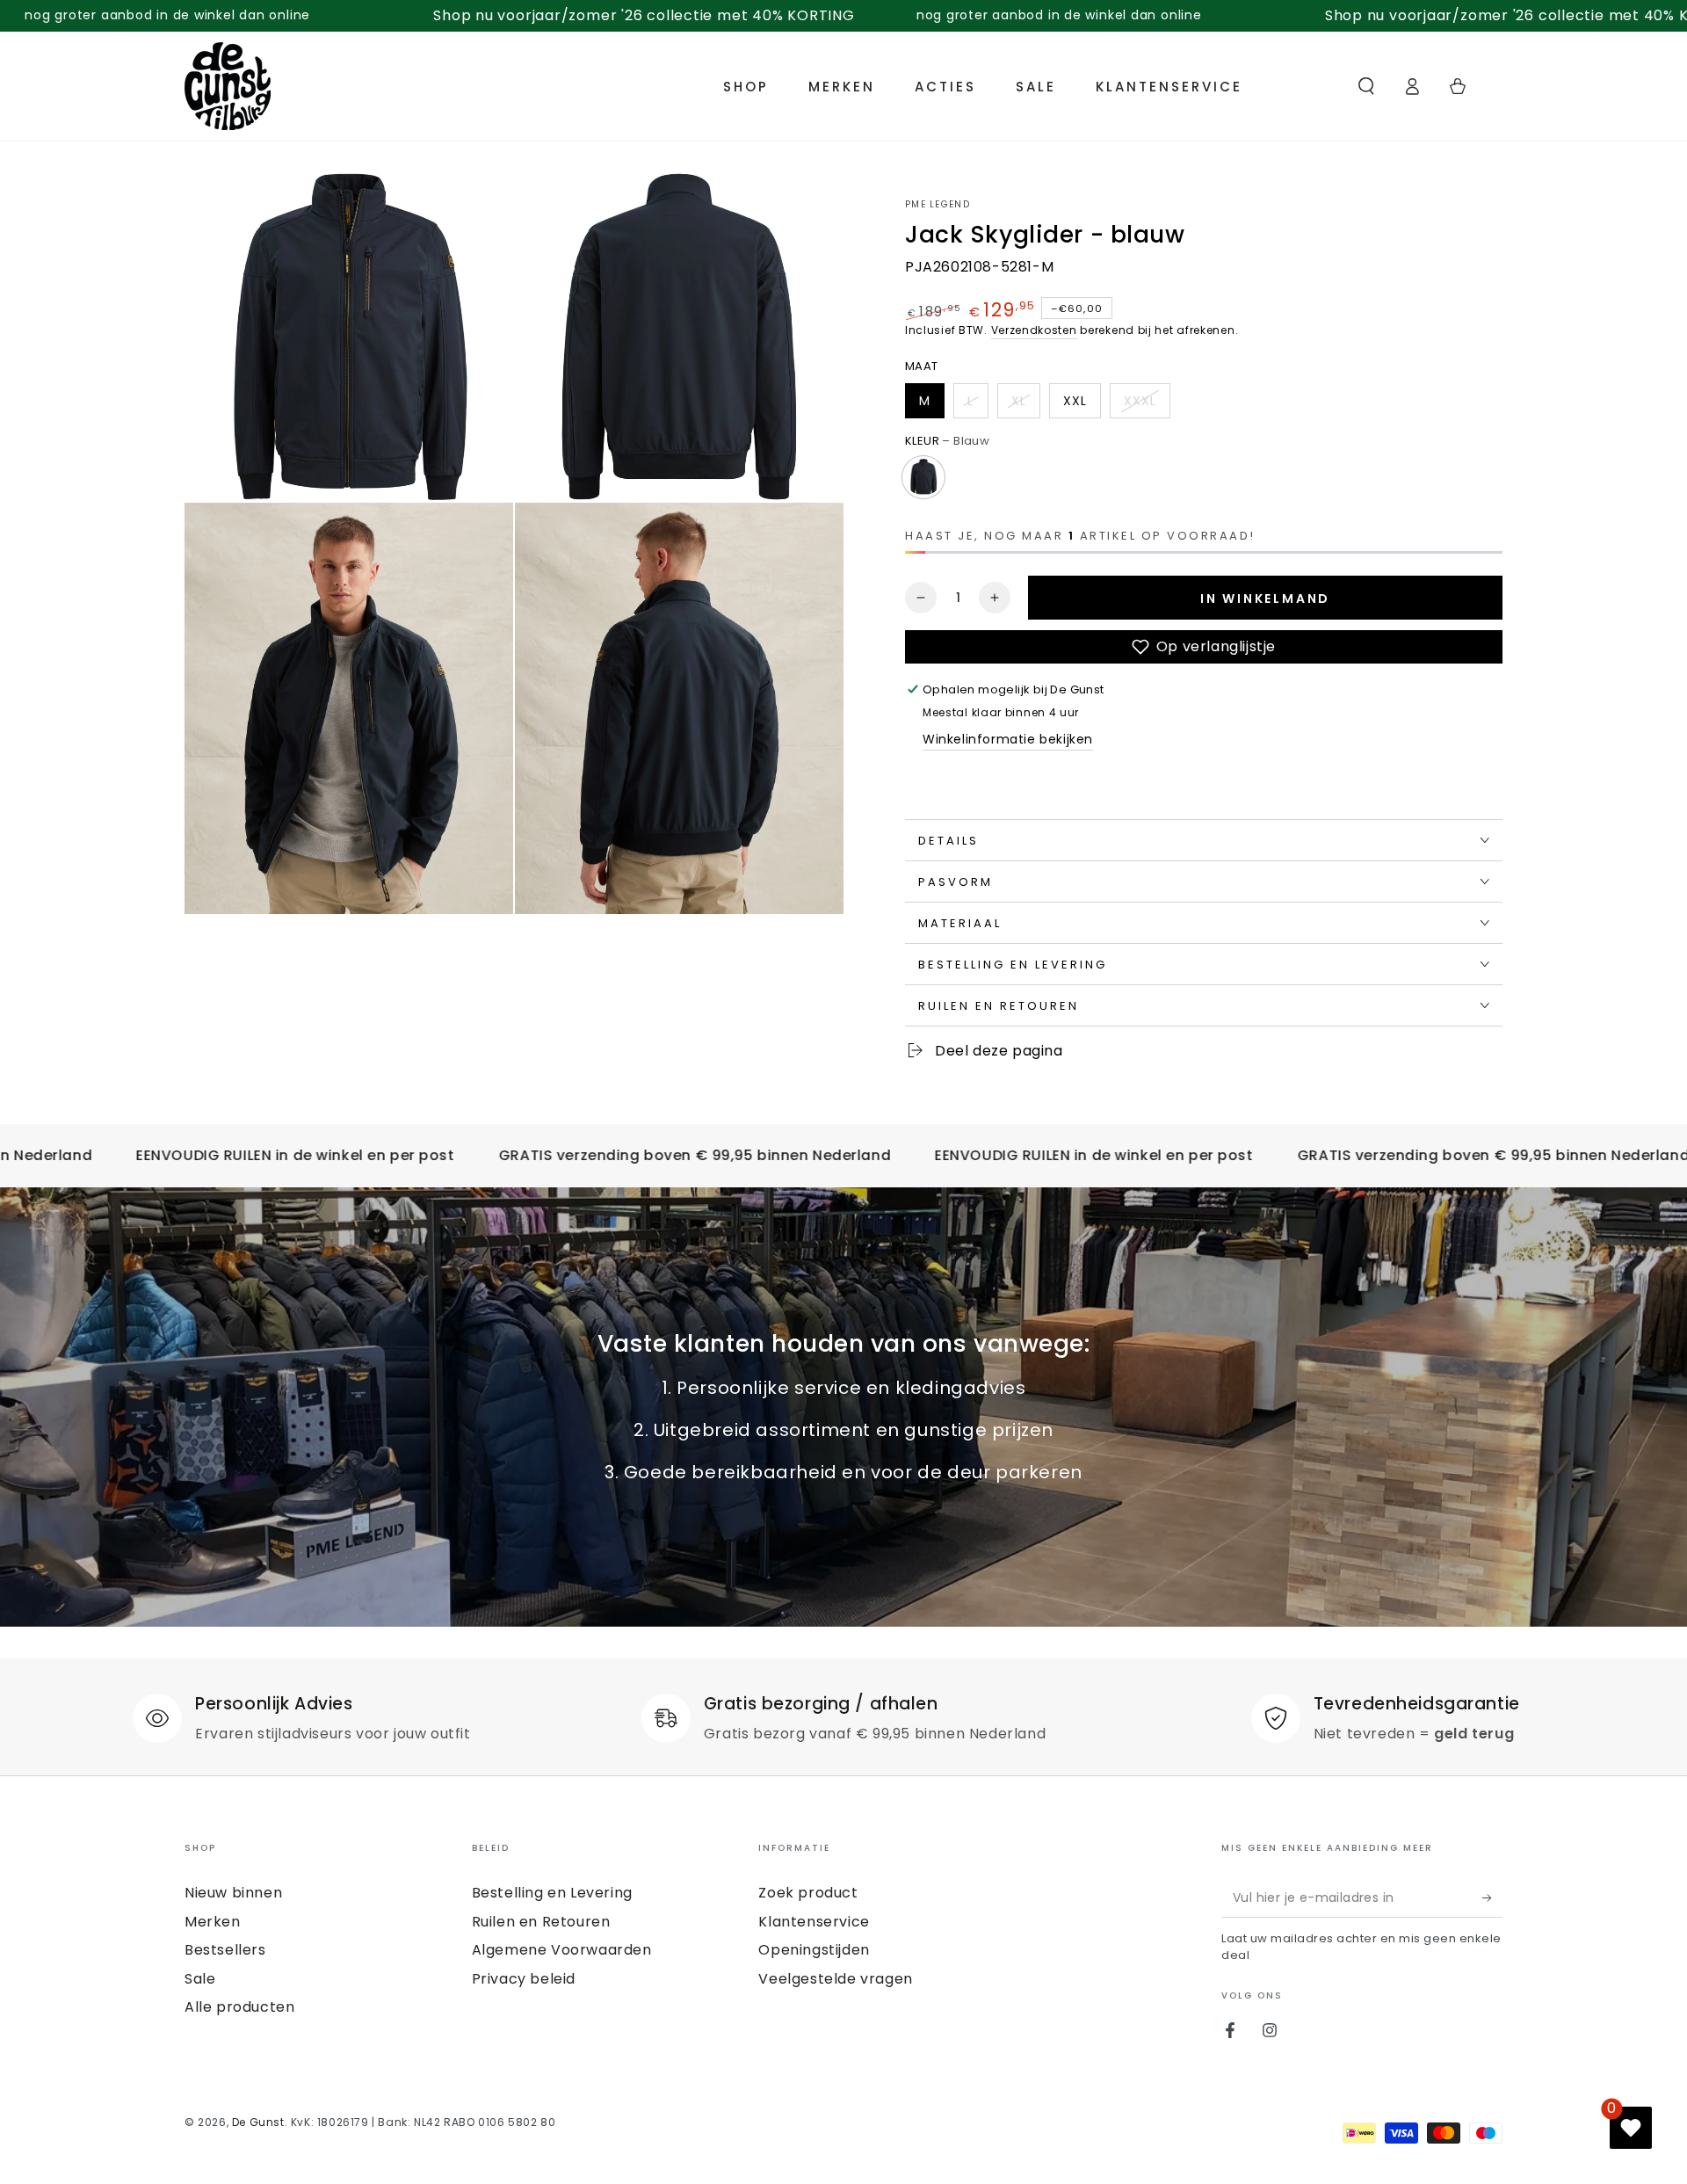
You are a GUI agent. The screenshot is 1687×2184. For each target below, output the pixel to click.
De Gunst (258, 2122)
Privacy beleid (524, 1979)
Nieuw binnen (233, 1893)
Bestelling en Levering (552, 1893)
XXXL (1140, 401)
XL (1019, 401)
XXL (1075, 401)
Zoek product (808, 1893)
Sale (200, 1979)
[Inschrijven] (1492, 1897)
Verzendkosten (1034, 330)
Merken (213, 1922)
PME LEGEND (938, 205)
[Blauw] (923, 477)
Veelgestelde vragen (835, 1979)
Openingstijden (814, 1950)
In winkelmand (1265, 599)
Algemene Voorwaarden (562, 1950)
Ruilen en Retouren (541, 1922)
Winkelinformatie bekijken (1008, 739)
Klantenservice (814, 1922)
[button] (1366, 86)
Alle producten (239, 2007)
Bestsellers (225, 1950)
